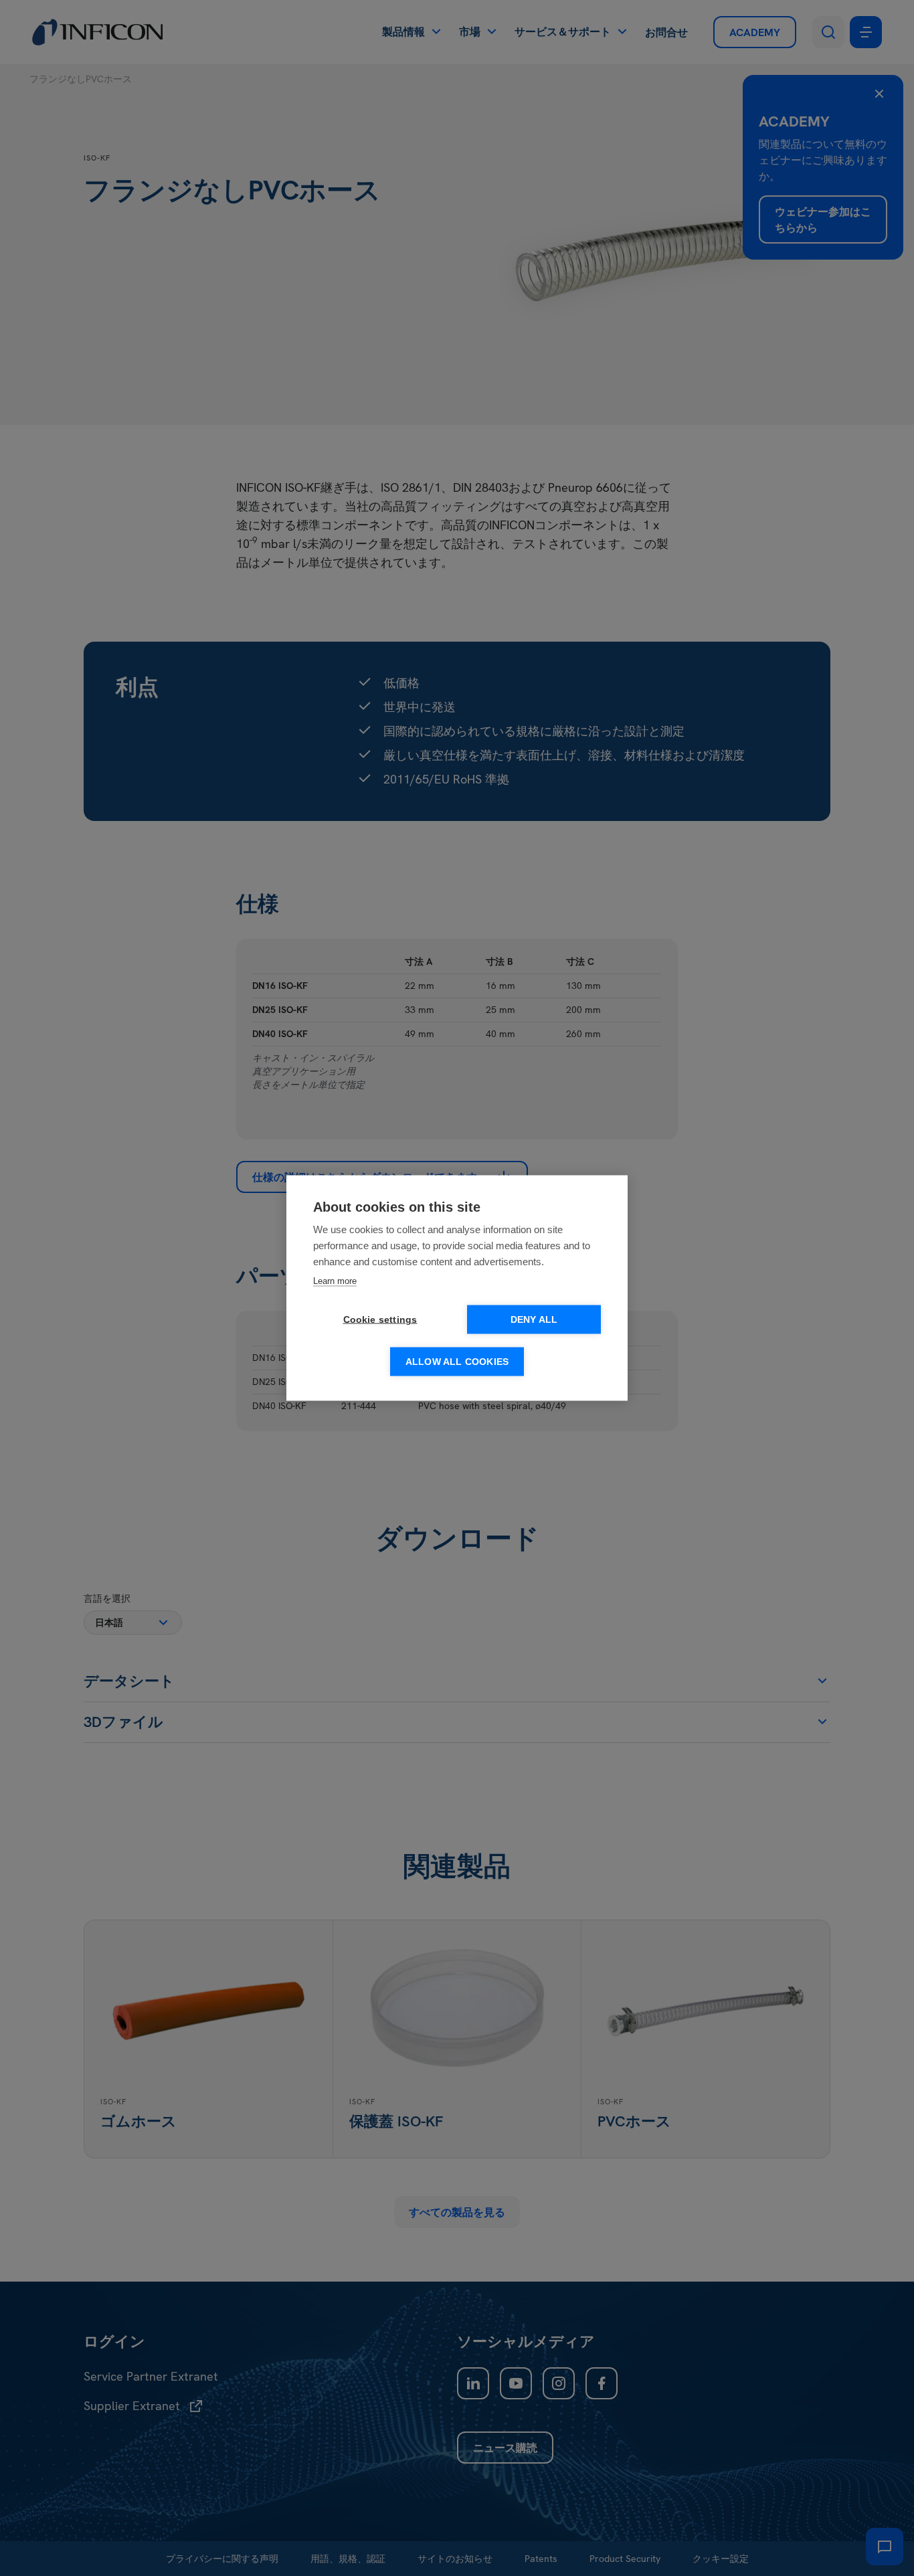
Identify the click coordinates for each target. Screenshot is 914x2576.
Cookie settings (380, 1320)
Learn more (335, 1281)
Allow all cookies (457, 1362)
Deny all (534, 1320)
